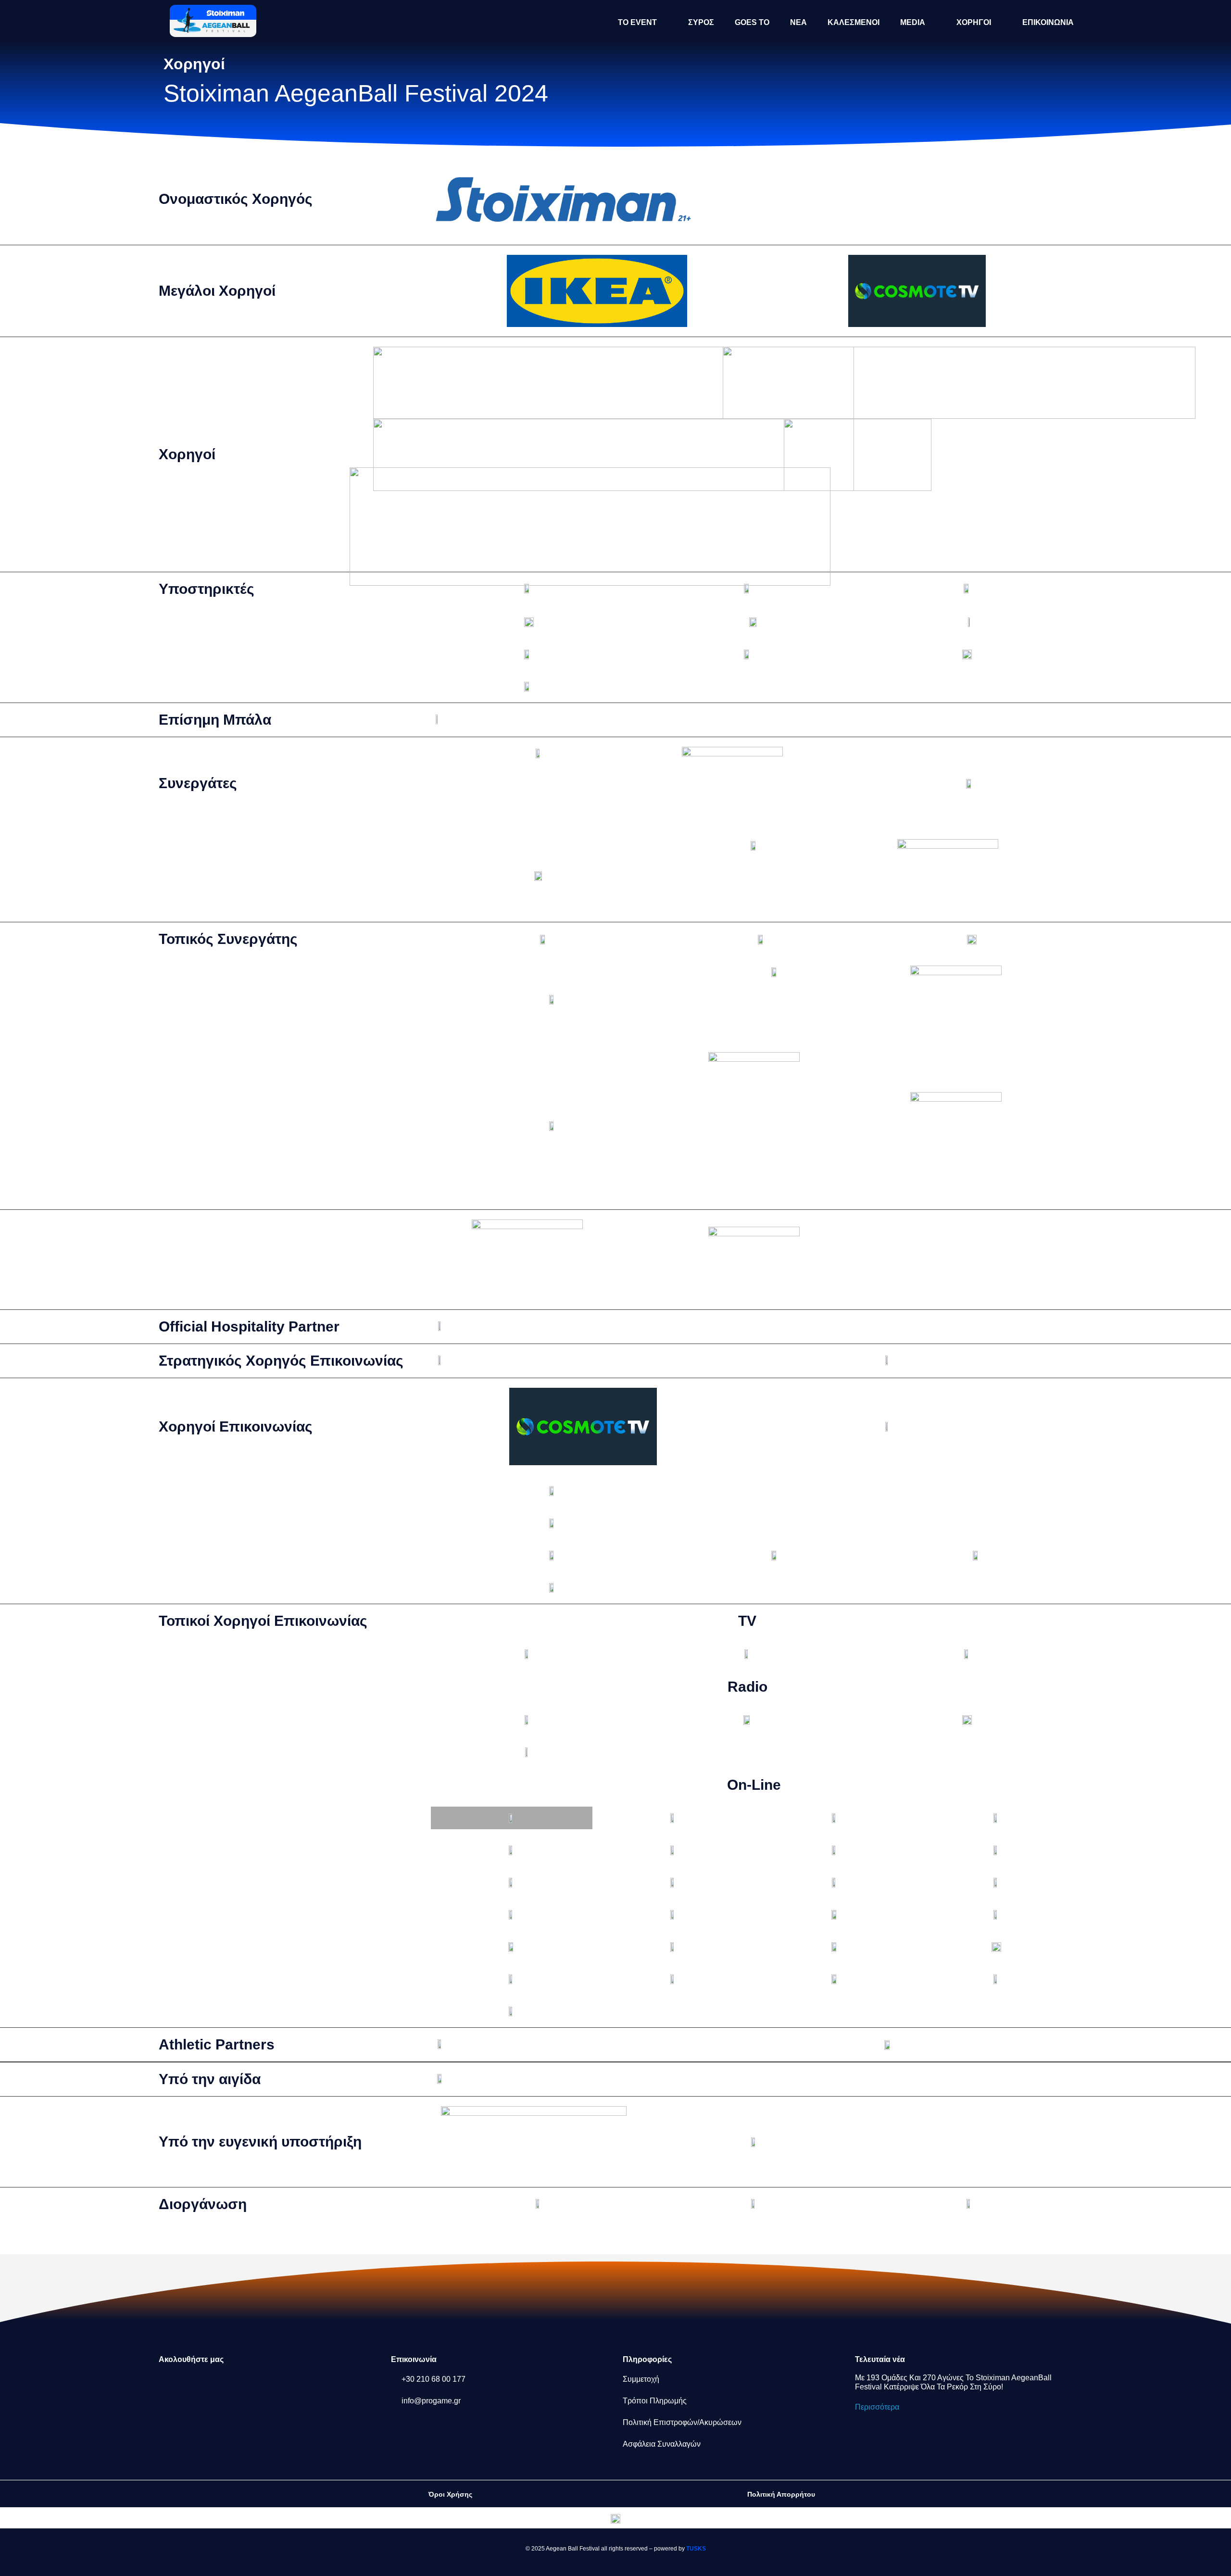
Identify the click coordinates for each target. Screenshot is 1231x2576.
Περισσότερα (877, 2407)
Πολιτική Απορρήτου (781, 2494)
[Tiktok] (266, 2385)
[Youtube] (298, 2385)
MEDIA (913, 22)
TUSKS (696, 2549)
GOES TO (752, 22)
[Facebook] (171, 2385)
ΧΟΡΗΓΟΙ (974, 22)
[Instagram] (202, 2385)
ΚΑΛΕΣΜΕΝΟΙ (854, 22)
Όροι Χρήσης (450, 2494)
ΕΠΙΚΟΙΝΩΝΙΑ (1048, 22)
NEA (798, 22)
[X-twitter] (234, 2385)
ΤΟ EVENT (637, 22)
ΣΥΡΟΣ (701, 22)
